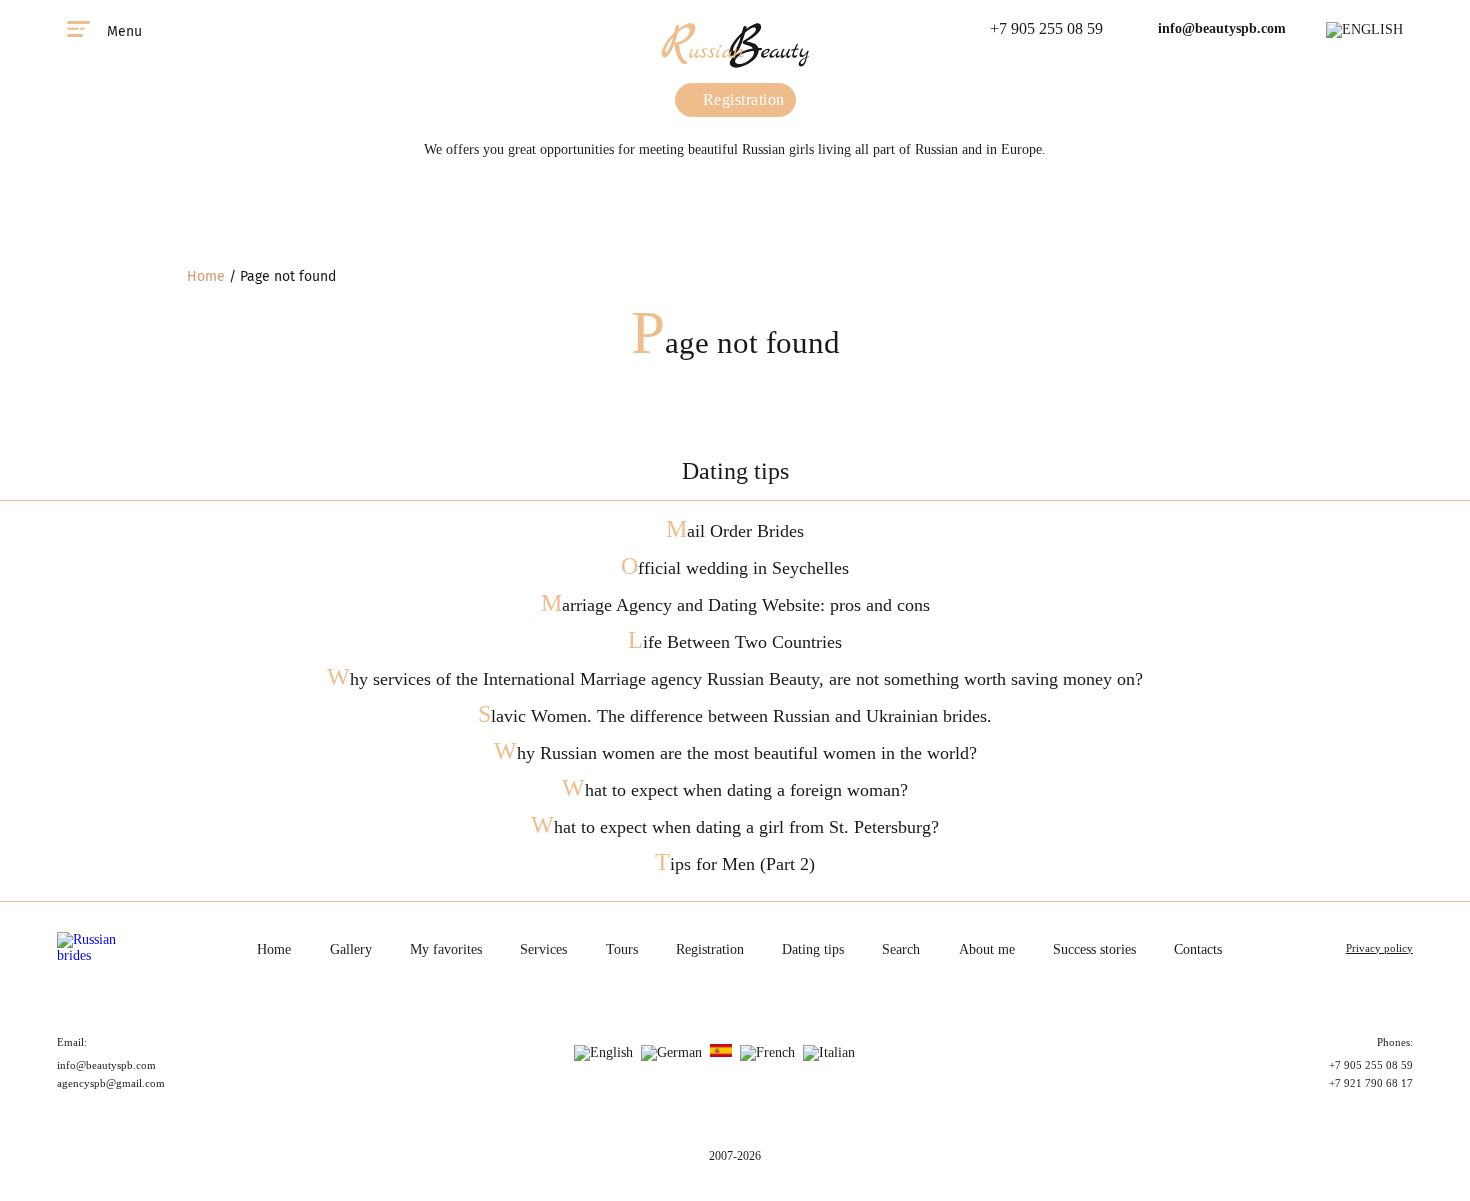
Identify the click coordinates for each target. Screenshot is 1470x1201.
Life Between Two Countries (735, 642)
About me (987, 949)
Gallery (351, 949)
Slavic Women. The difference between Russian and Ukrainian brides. (735, 716)
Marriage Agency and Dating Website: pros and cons (735, 605)
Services (543, 949)
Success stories (1094, 949)
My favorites (446, 949)
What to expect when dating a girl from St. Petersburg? (735, 827)
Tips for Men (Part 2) (735, 864)
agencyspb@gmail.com (111, 1083)
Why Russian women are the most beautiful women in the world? (735, 753)
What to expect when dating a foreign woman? (735, 790)
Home (206, 276)
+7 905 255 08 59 (1046, 28)
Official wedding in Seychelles (735, 568)
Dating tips (813, 949)
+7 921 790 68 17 (1371, 1083)
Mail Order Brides (735, 531)
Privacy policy (1379, 948)
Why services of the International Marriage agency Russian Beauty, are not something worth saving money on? (735, 679)
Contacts (1198, 949)
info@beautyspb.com (1222, 28)
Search (901, 949)
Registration (741, 99)
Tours (622, 949)
